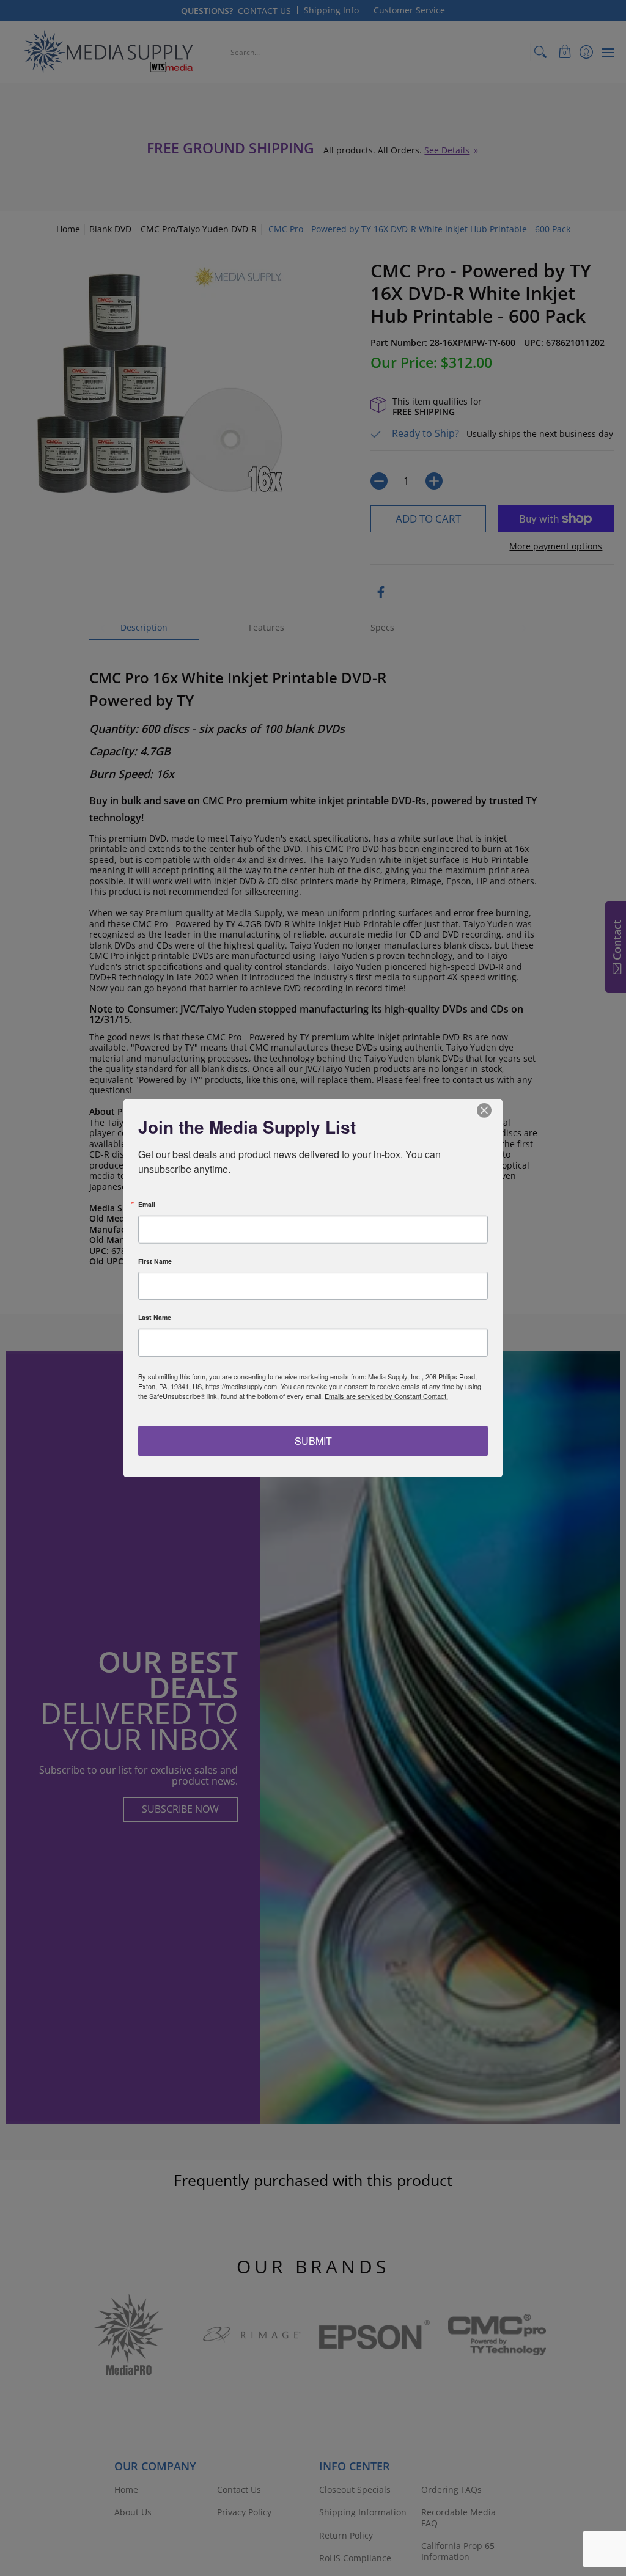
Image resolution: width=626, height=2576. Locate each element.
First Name (155, 1261)
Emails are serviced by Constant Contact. (386, 1395)
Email (147, 1205)
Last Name (155, 1318)
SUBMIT (313, 1441)
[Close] (492, 1110)
